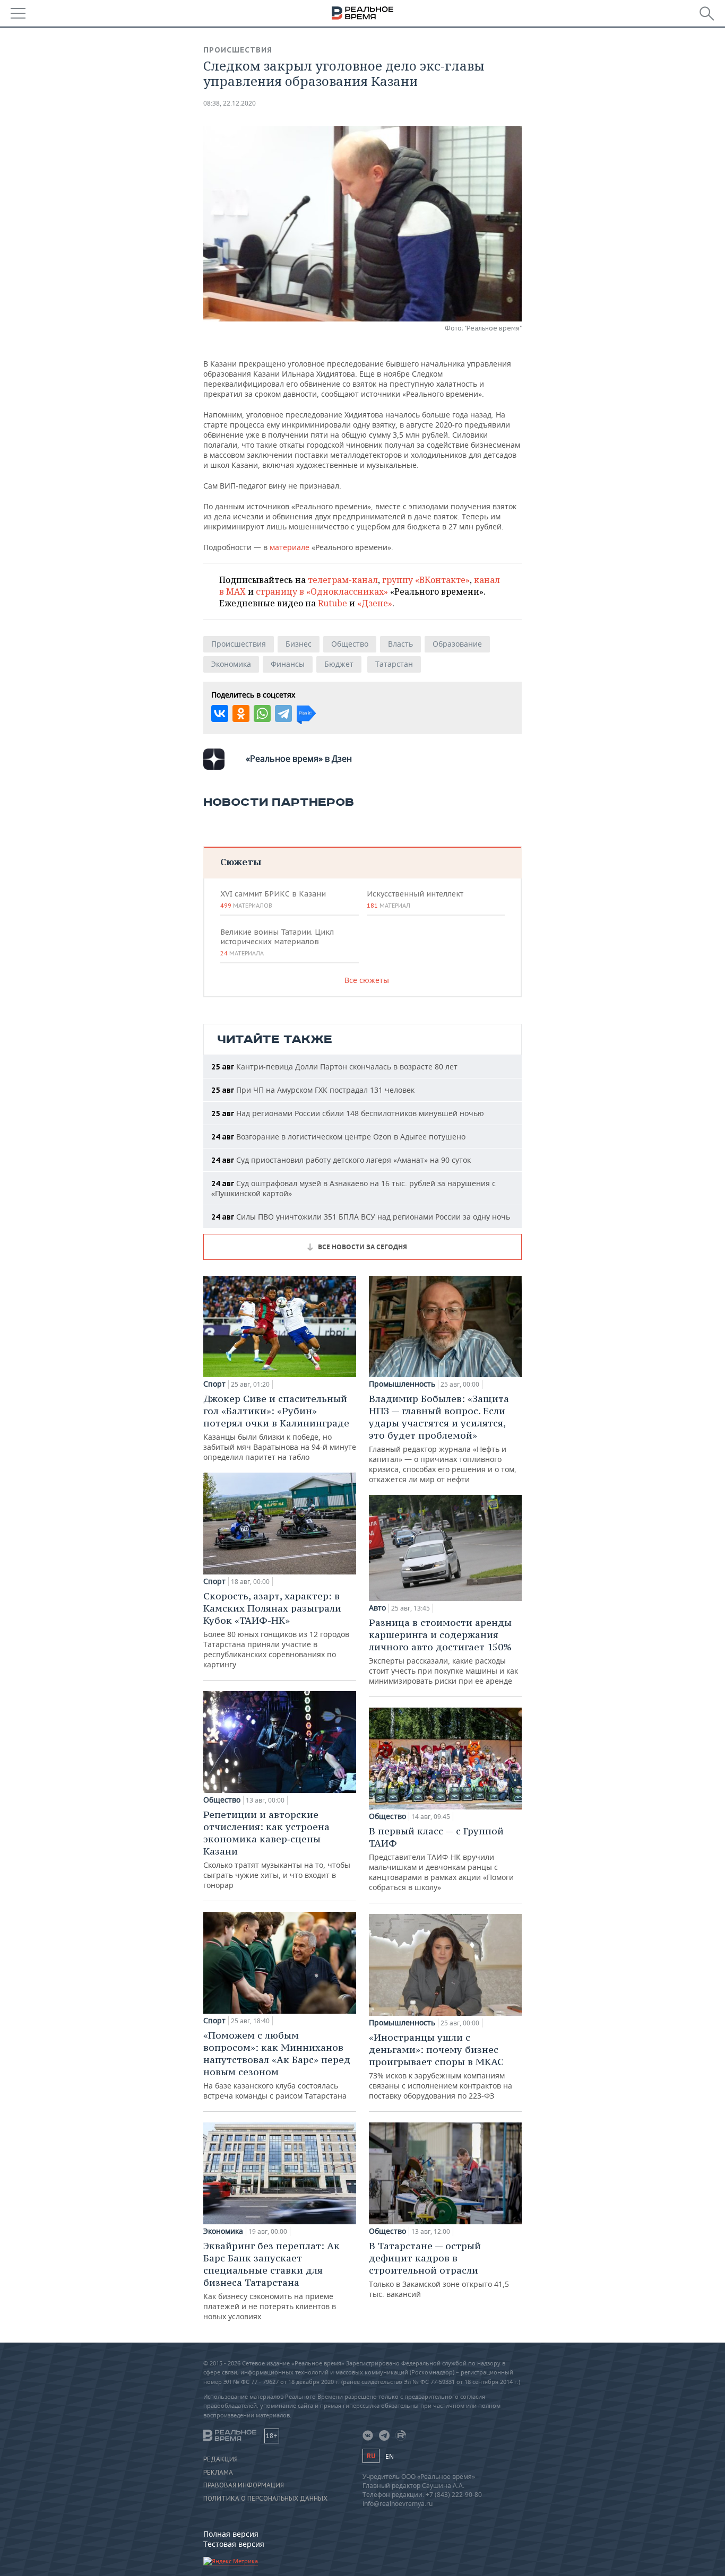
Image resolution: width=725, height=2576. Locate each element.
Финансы (288, 664)
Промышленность (402, 1384)
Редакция (221, 2459)
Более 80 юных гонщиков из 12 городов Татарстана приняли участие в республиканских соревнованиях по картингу (276, 1630)
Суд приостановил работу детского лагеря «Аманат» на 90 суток (341, 1160)
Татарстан (394, 664)
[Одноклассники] (241, 713)
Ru (371, 2456)
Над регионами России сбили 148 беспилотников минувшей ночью (348, 1113)
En (390, 2456)
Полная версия (231, 2534)
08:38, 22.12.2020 (230, 103)
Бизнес (299, 644)
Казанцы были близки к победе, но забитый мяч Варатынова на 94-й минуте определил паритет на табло (280, 1427)
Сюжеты (241, 862)
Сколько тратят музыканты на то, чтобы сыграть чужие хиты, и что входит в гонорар (277, 1849)
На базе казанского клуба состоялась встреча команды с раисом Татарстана (277, 2065)
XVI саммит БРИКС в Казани (273, 899)
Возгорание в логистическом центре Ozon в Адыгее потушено (338, 1137)
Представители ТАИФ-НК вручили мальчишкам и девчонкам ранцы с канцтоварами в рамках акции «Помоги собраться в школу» (441, 1859)
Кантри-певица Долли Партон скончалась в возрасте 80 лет (334, 1067)
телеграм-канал (343, 580)
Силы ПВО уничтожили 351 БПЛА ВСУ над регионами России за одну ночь (361, 1217)
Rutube (333, 603)
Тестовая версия (234, 2544)
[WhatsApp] (262, 713)
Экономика (231, 664)
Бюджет (339, 664)
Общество (350, 644)
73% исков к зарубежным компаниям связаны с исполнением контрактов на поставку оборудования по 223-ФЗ (441, 2066)
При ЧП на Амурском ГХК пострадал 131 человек (313, 1090)
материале (290, 547)
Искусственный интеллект (415, 899)
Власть (400, 644)
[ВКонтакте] (220, 713)
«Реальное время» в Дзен (299, 759)
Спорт (214, 1384)
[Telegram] (283, 713)
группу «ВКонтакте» (426, 580)
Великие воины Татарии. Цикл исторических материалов (277, 942)
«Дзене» (375, 603)
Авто (377, 1608)
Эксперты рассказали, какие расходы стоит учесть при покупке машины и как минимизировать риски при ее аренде (443, 1651)
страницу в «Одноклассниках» (322, 591)
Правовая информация (244, 2485)
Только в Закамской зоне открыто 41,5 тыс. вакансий (439, 2269)
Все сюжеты (367, 980)
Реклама (218, 2473)
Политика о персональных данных (265, 2499)
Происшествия (238, 50)
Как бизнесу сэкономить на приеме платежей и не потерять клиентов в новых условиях (271, 2281)
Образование (457, 644)
